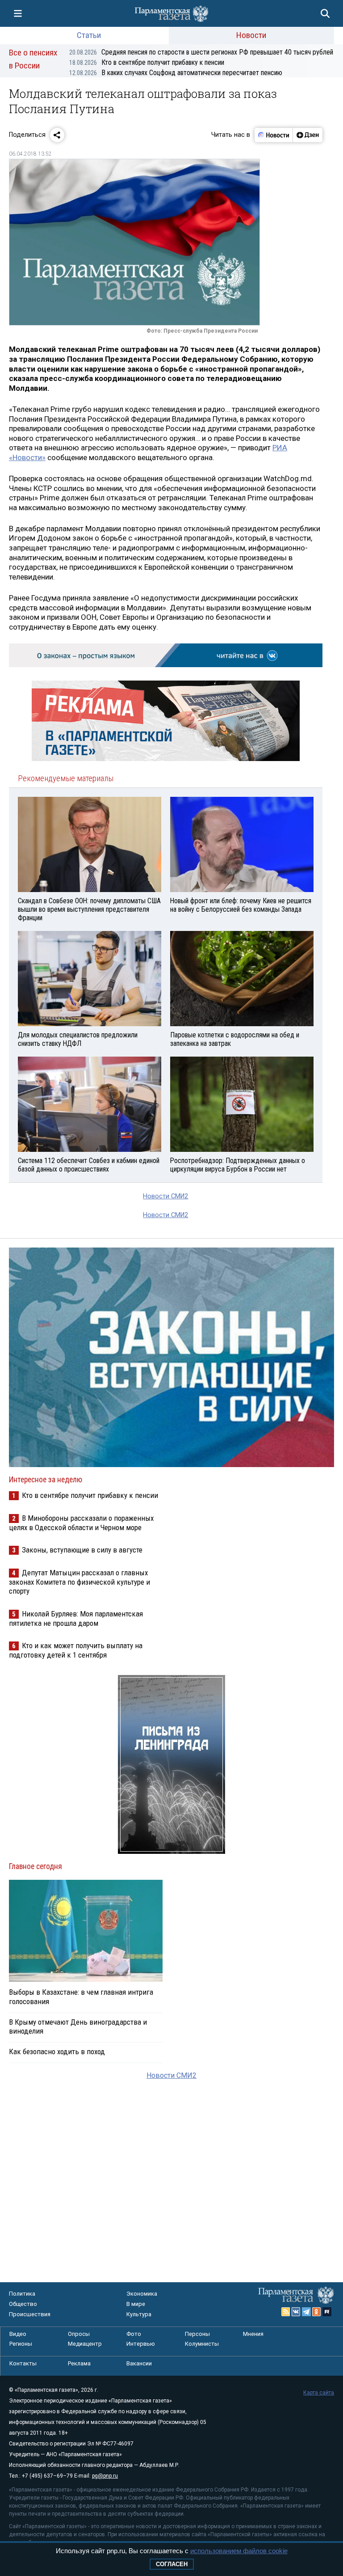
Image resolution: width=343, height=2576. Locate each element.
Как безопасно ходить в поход (57, 2051)
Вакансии (139, 2363)
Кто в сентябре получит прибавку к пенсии (147, 62)
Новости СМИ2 (165, 1196)
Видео (18, 2334)
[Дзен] (307, 135)
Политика (22, 2294)
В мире (136, 2304)
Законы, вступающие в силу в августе (82, 1550)
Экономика (142, 2294)
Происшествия (30, 2314)
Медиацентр (85, 2344)
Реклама (79, 2363)
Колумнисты (202, 2344)
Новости (251, 35)
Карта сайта (319, 2393)
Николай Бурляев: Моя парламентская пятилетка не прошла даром (76, 1618)
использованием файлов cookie (239, 2551)
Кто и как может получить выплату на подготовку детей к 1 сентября (76, 1650)
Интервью (141, 2344)
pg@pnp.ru (105, 2476)
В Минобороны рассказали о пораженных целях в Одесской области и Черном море (81, 1523)
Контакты (23, 2363)
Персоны (197, 2334)
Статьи (89, 35)
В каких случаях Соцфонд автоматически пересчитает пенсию (176, 73)
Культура (139, 2314)
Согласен (172, 2564)
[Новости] (274, 135)
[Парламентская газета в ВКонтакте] (296, 2312)
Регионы (21, 2344)
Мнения (253, 2334)
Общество (23, 2304)
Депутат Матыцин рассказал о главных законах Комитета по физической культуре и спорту (79, 1582)
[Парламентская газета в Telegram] (306, 2312)
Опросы (79, 2334)
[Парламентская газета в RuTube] (327, 2312)
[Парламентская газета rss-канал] (286, 2312)
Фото (134, 2334)
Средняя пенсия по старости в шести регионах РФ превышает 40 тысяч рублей (201, 52)
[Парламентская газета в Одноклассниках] (317, 2312)
